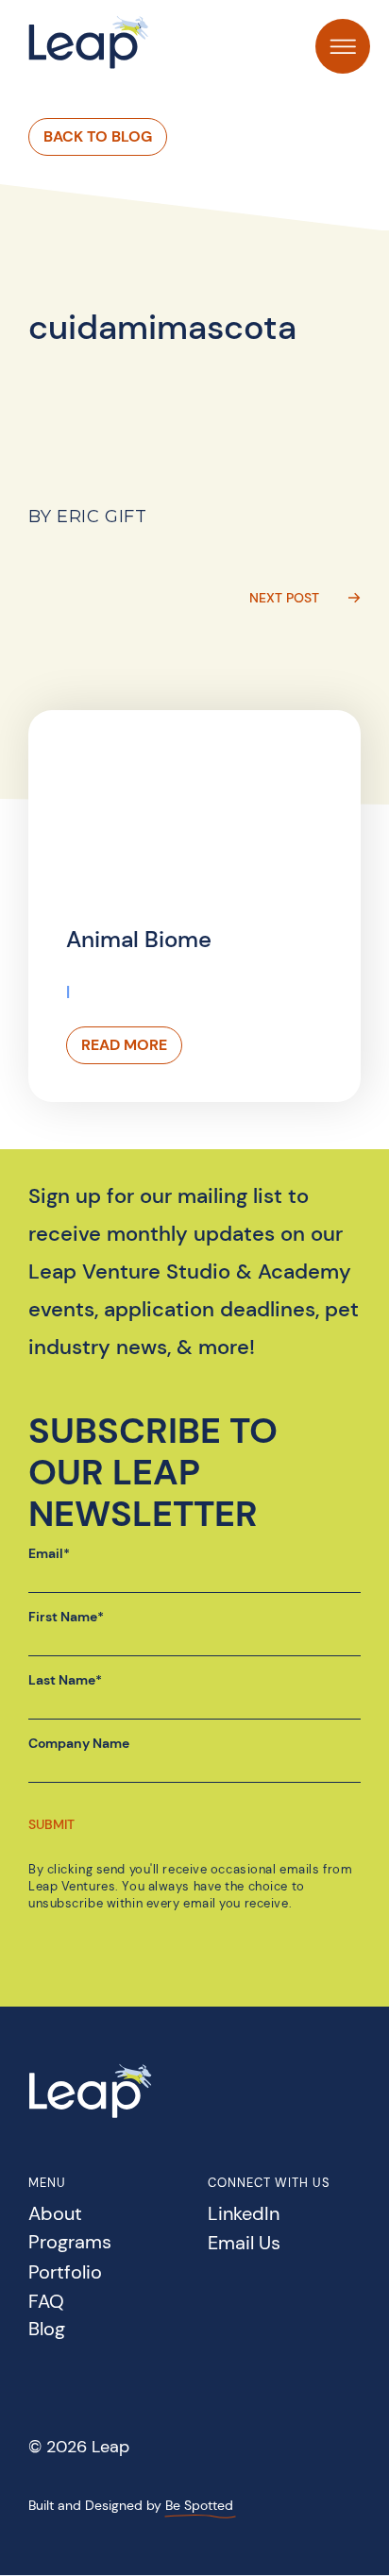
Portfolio (65, 2273)
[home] (89, 42)
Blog (47, 2330)
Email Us (244, 2244)
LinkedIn (244, 2215)
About (55, 2215)
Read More (124, 1045)
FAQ (46, 2303)
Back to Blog (98, 136)
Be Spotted (199, 2505)
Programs (70, 2243)
